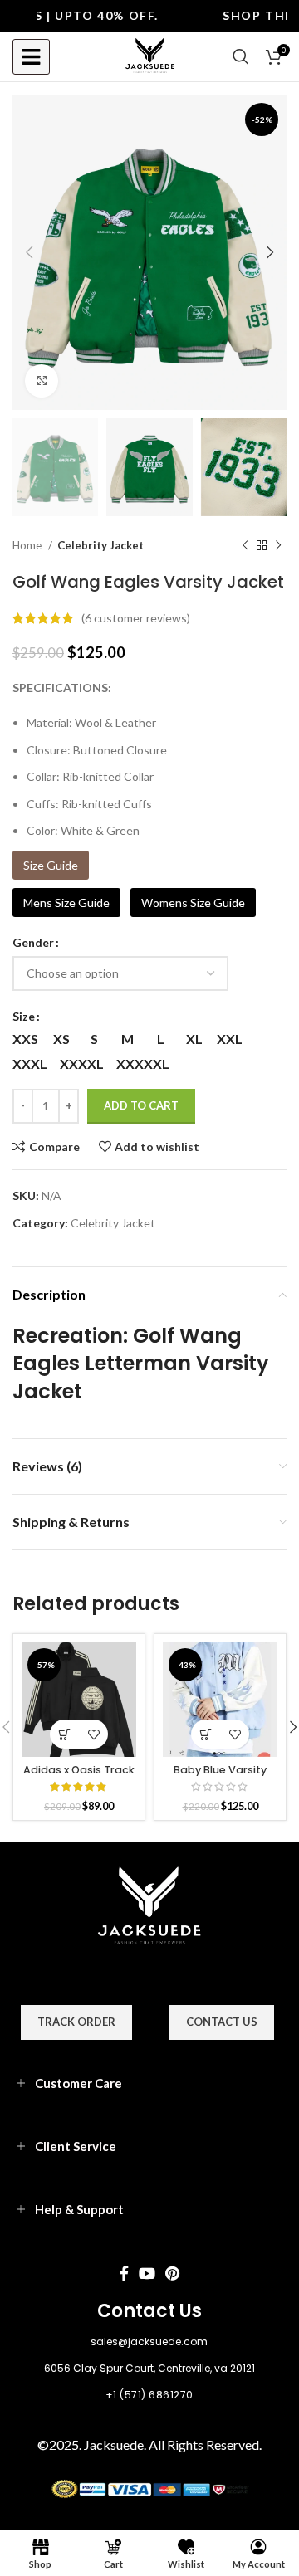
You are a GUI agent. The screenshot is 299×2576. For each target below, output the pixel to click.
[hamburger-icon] (31, 57)
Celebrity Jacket (100, 545)
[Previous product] (245, 546)
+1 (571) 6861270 (149, 2395)
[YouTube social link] (147, 2273)
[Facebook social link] (124, 2273)
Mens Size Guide (66, 903)
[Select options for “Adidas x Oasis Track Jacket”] (64, 1734)
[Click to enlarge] (42, 381)
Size (24, 1016)
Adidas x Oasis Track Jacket (79, 1776)
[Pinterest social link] (172, 2273)
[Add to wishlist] (93, 1734)
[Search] (241, 56)
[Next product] (278, 546)
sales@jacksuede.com (149, 2342)
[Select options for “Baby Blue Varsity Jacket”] (206, 1734)
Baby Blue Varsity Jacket (220, 1776)
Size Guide (51, 865)
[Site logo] (150, 55)
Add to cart (141, 1105)
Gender (33, 942)
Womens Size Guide (193, 903)
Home (28, 545)
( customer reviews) (136, 618)
